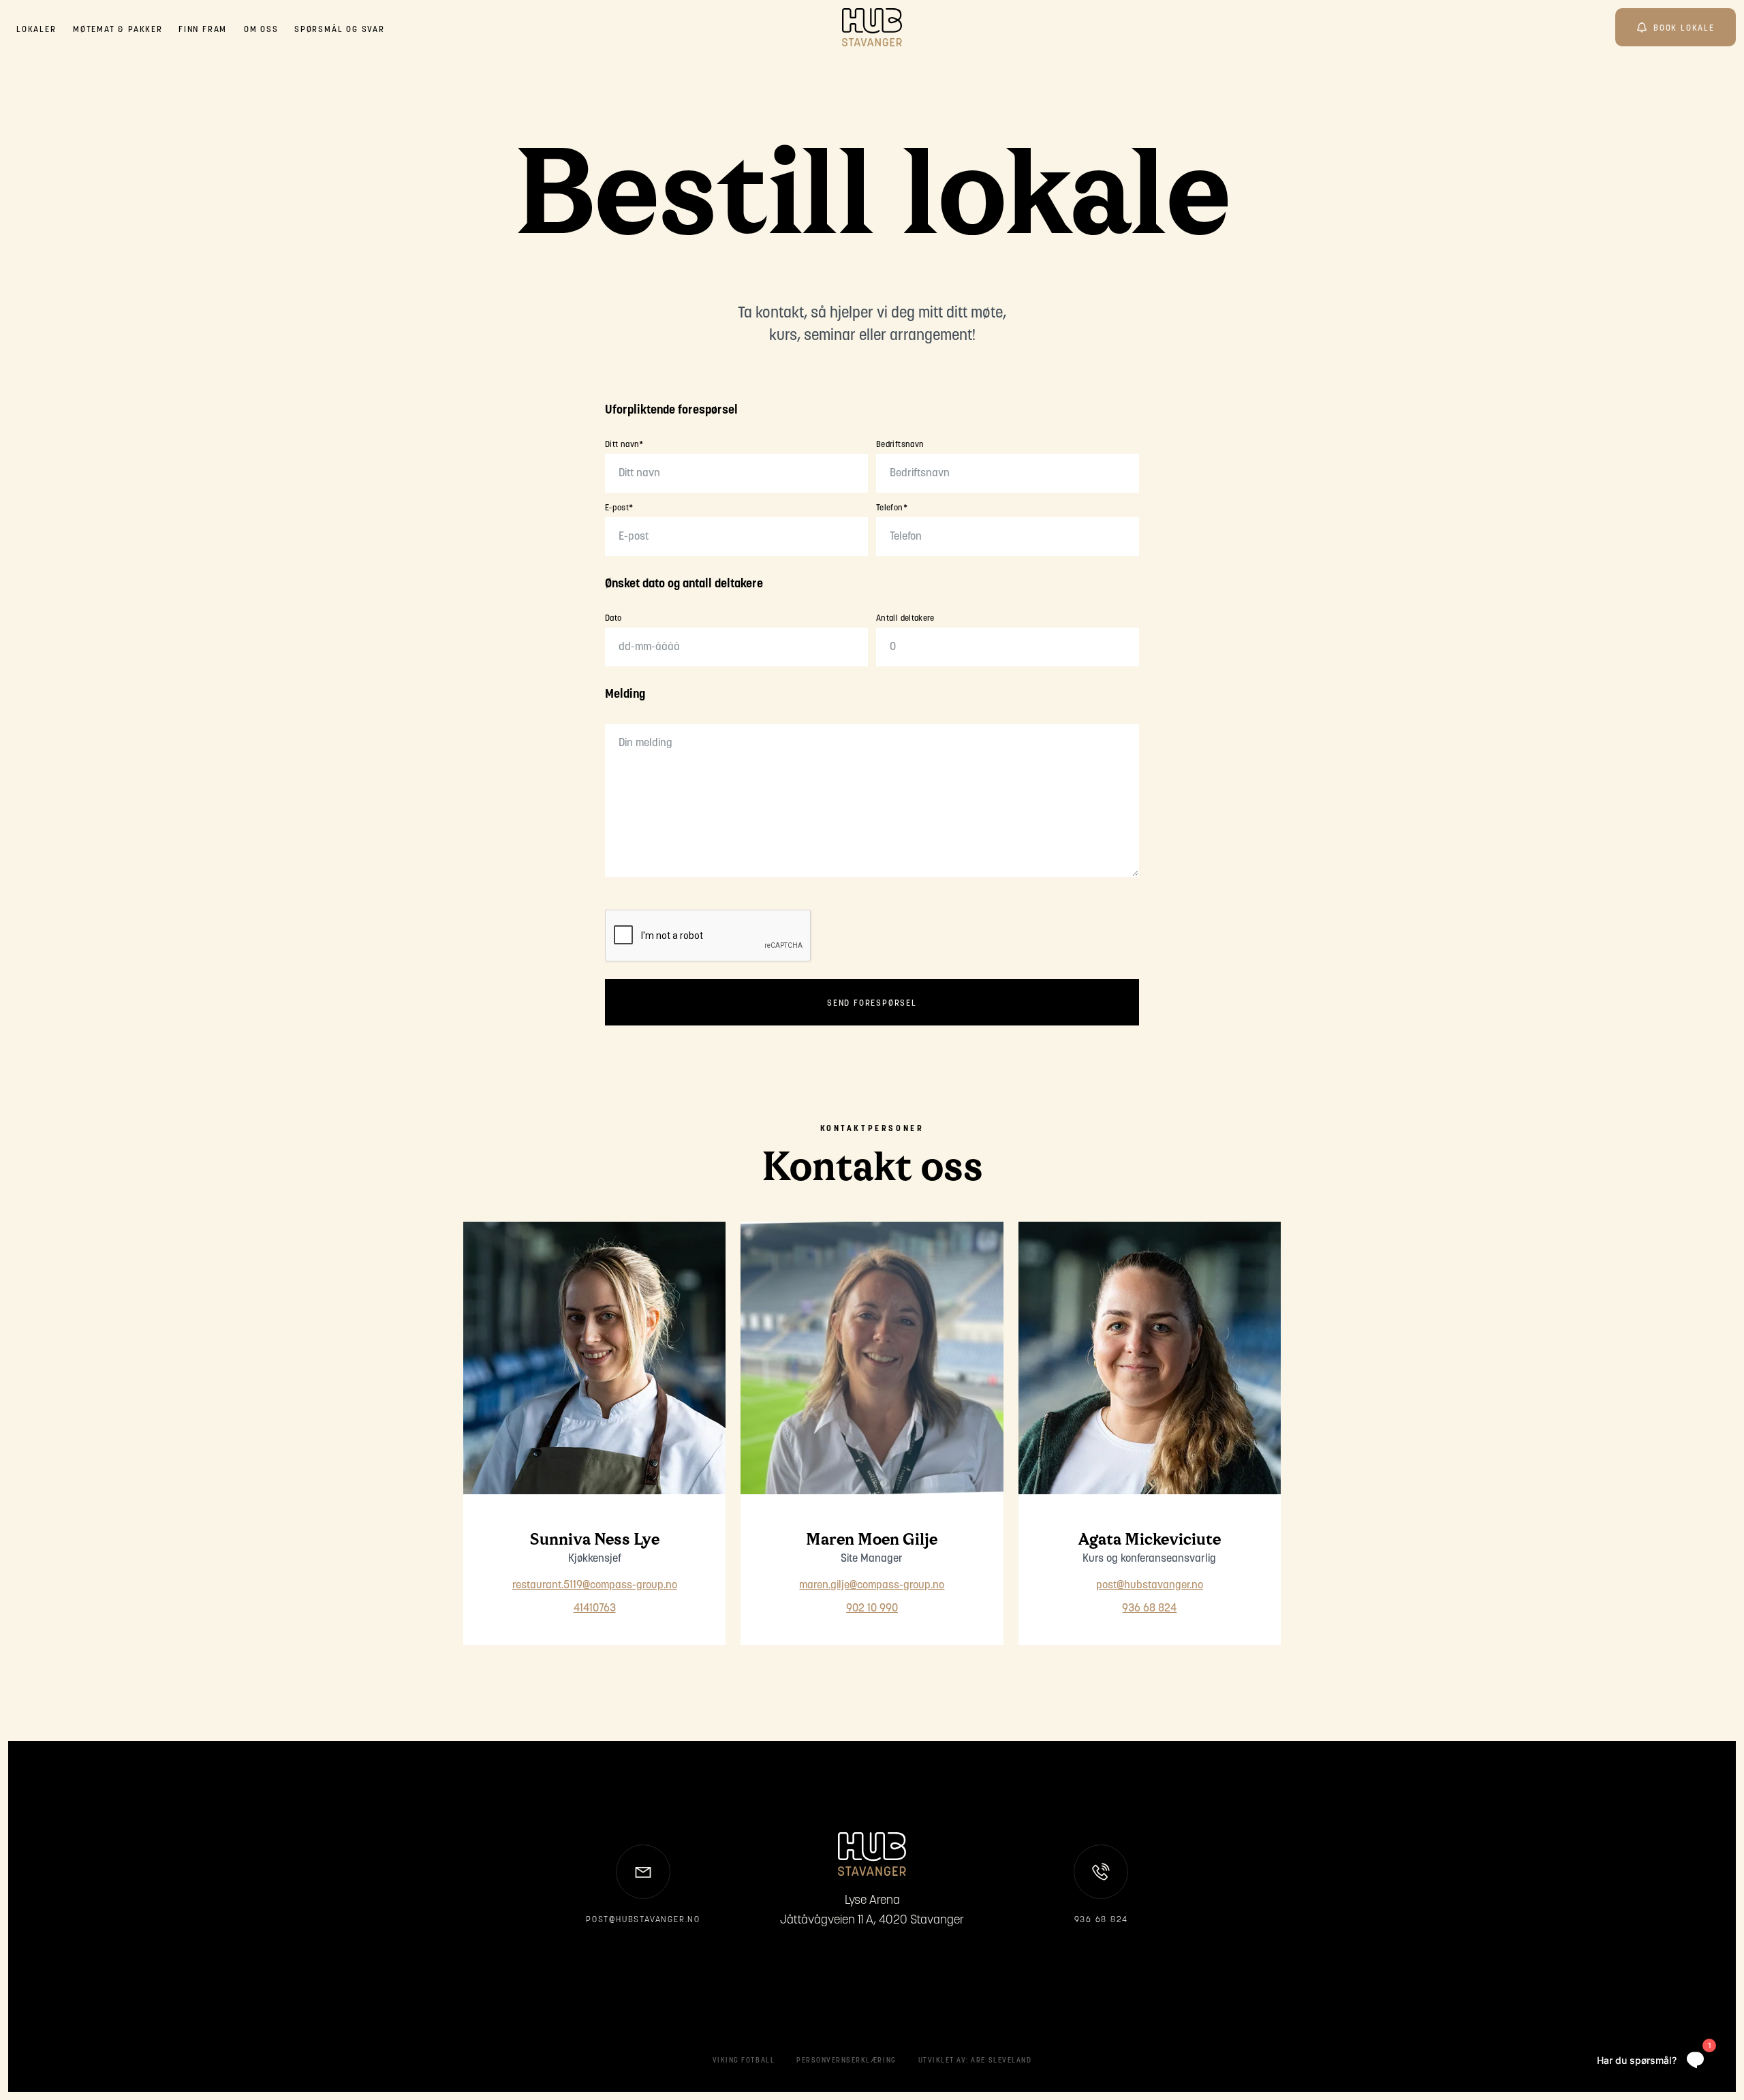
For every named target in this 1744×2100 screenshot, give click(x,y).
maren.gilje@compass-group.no (872, 1586)
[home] (872, 27)
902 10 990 (872, 1609)
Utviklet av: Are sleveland (975, 2061)
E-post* (619, 508)
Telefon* (892, 508)
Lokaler (36, 30)
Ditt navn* (624, 445)
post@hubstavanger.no (1150, 1586)
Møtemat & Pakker (118, 30)
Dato (613, 619)
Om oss (261, 30)
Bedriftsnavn (900, 445)
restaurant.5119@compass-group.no (595, 1586)
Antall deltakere (905, 619)
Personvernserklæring (846, 2061)
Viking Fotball (744, 2061)
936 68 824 (1149, 1609)
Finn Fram (203, 30)
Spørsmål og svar (340, 30)
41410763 (595, 1609)
